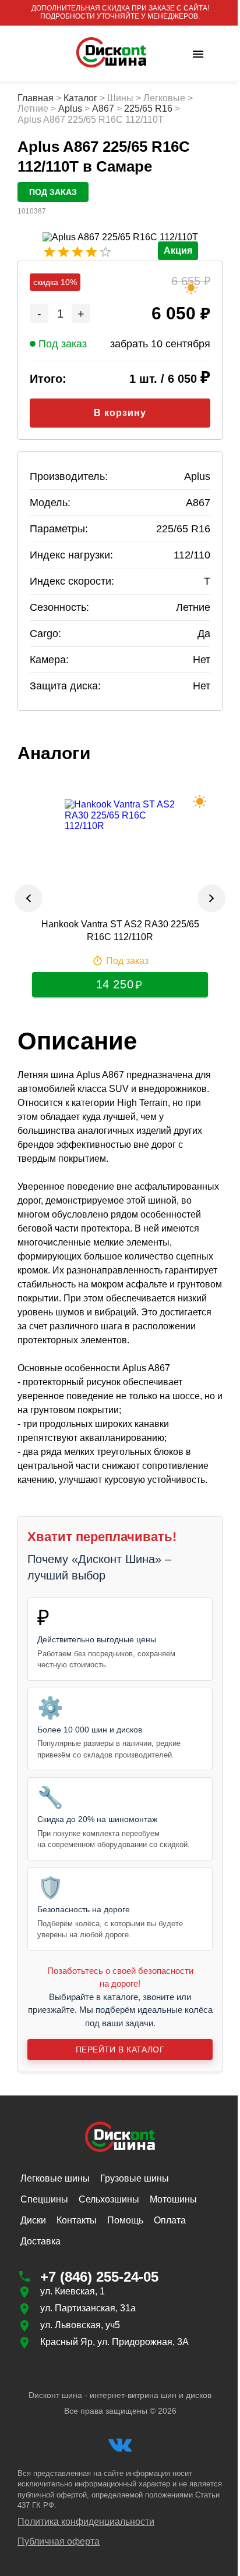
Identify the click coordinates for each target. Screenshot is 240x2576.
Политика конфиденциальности (86, 2522)
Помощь (125, 2220)
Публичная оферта (59, 2541)
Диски (33, 2220)
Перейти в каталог (120, 2050)
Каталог (80, 98)
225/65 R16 (148, 108)
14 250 (115, 984)
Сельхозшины (109, 2199)
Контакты (77, 2220)
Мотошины (173, 2199)
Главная (36, 98)
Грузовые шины (135, 2178)
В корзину (120, 413)
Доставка (40, 2241)
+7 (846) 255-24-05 (99, 2277)
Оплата (170, 2220)
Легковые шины (55, 2178)
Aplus (70, 108)
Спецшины (44, 2199)
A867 (103, 108)
